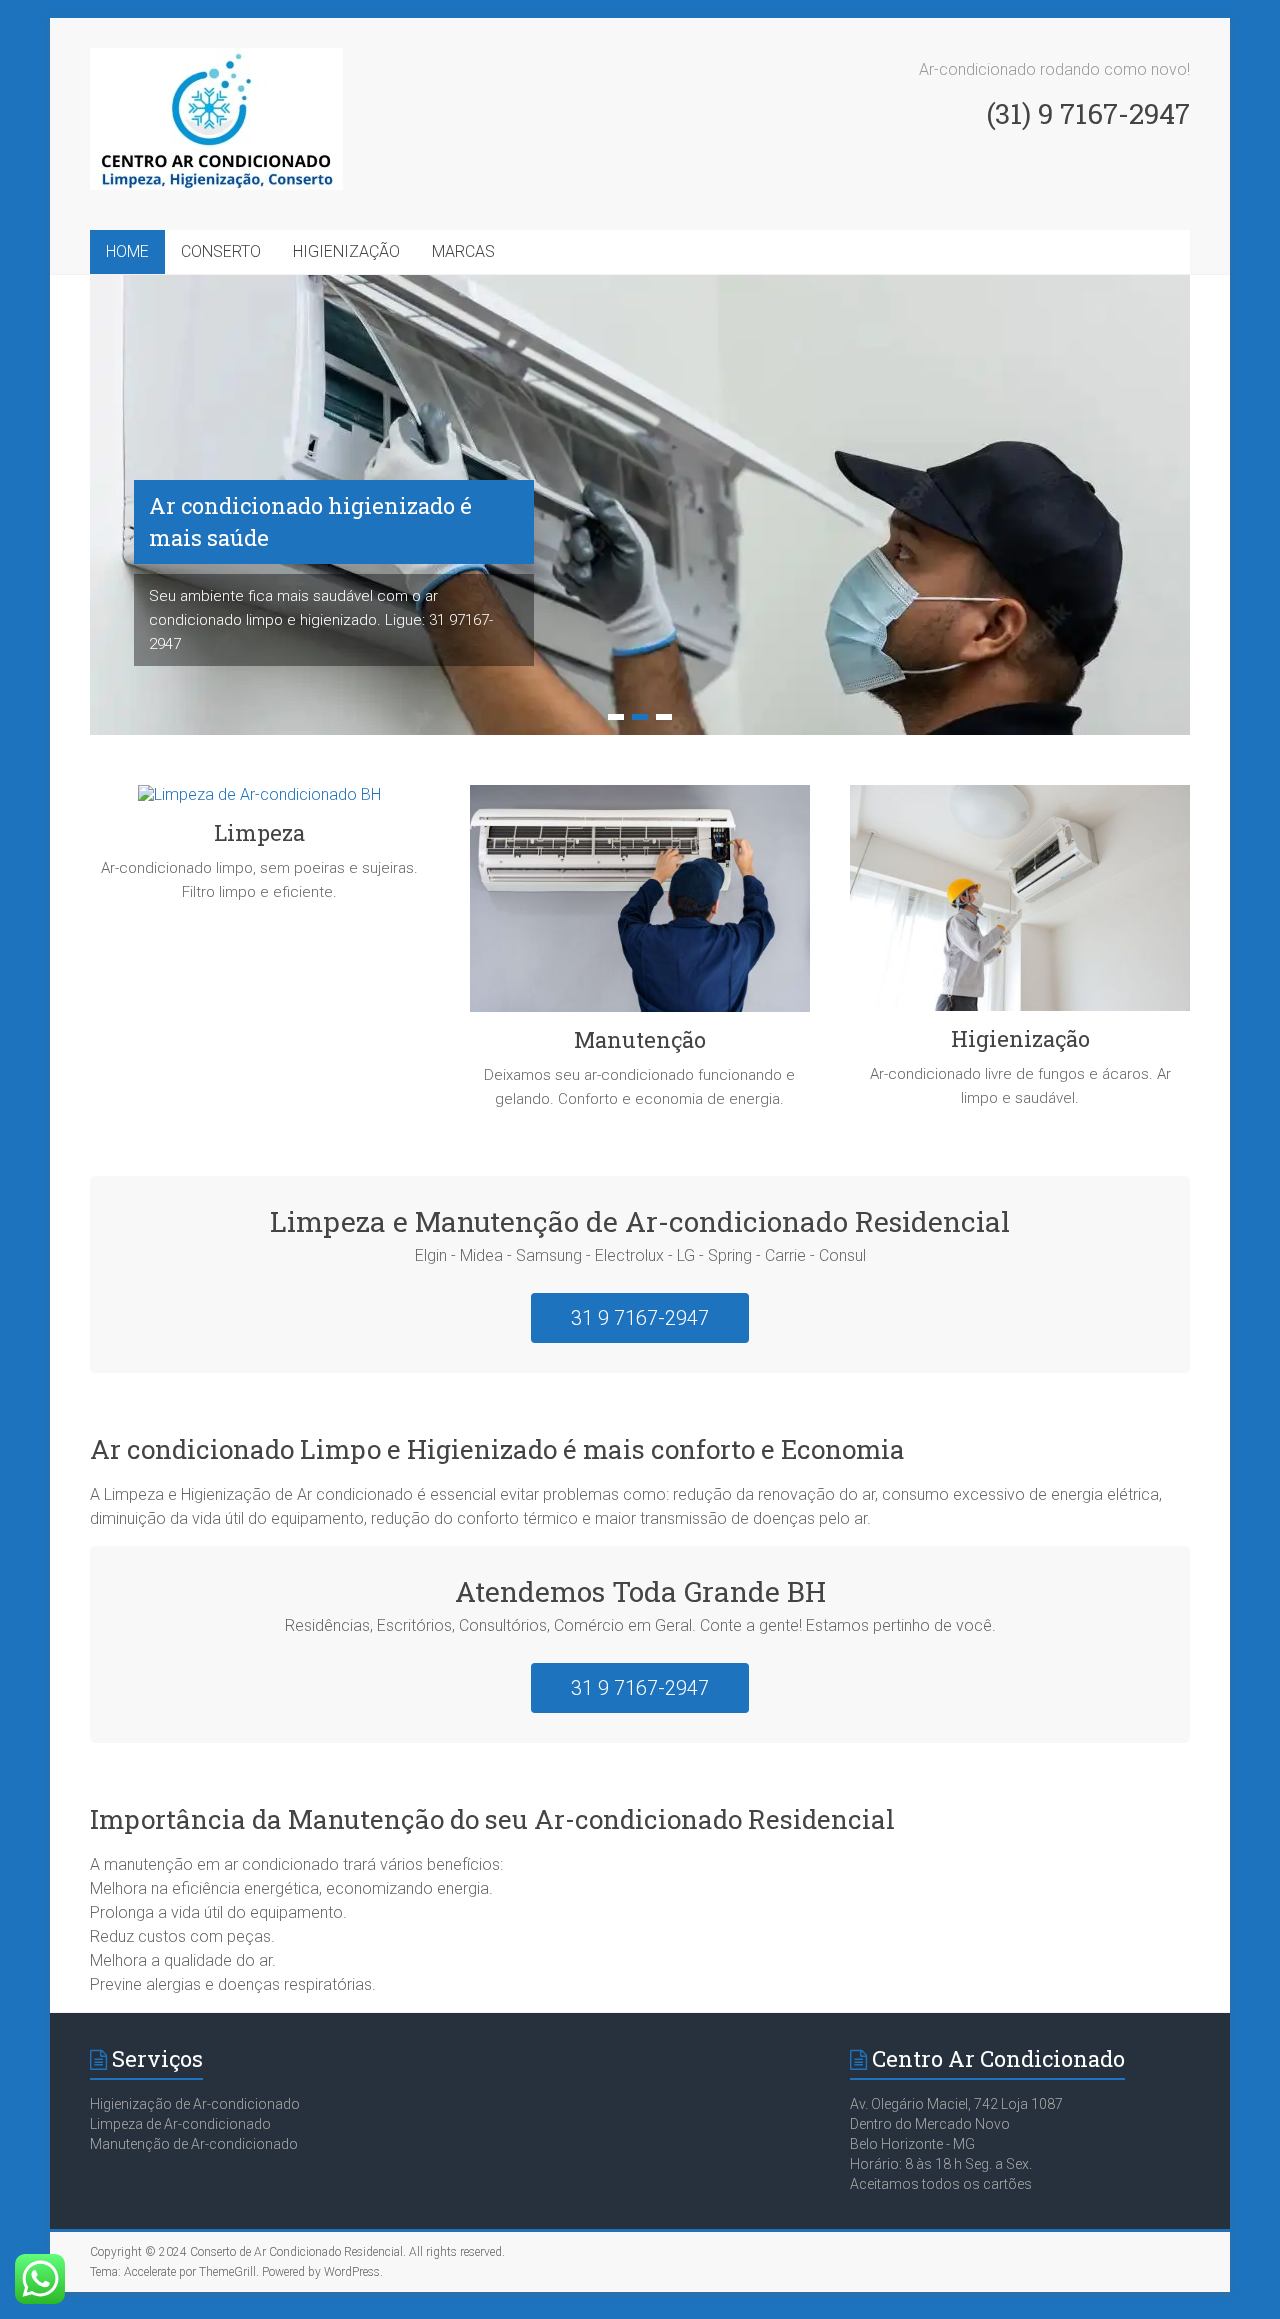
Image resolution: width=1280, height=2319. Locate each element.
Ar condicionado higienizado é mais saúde (310, 521)
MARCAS (463, 251)
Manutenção (640, 1039)
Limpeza (259, 832)
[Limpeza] (260, 802)
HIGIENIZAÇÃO (346, 251)
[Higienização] (1020, 905)
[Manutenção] (640, 906)
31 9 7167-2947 (640, 1318)
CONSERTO (221, 251)
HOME (127, 251)
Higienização (1020, 1038)
